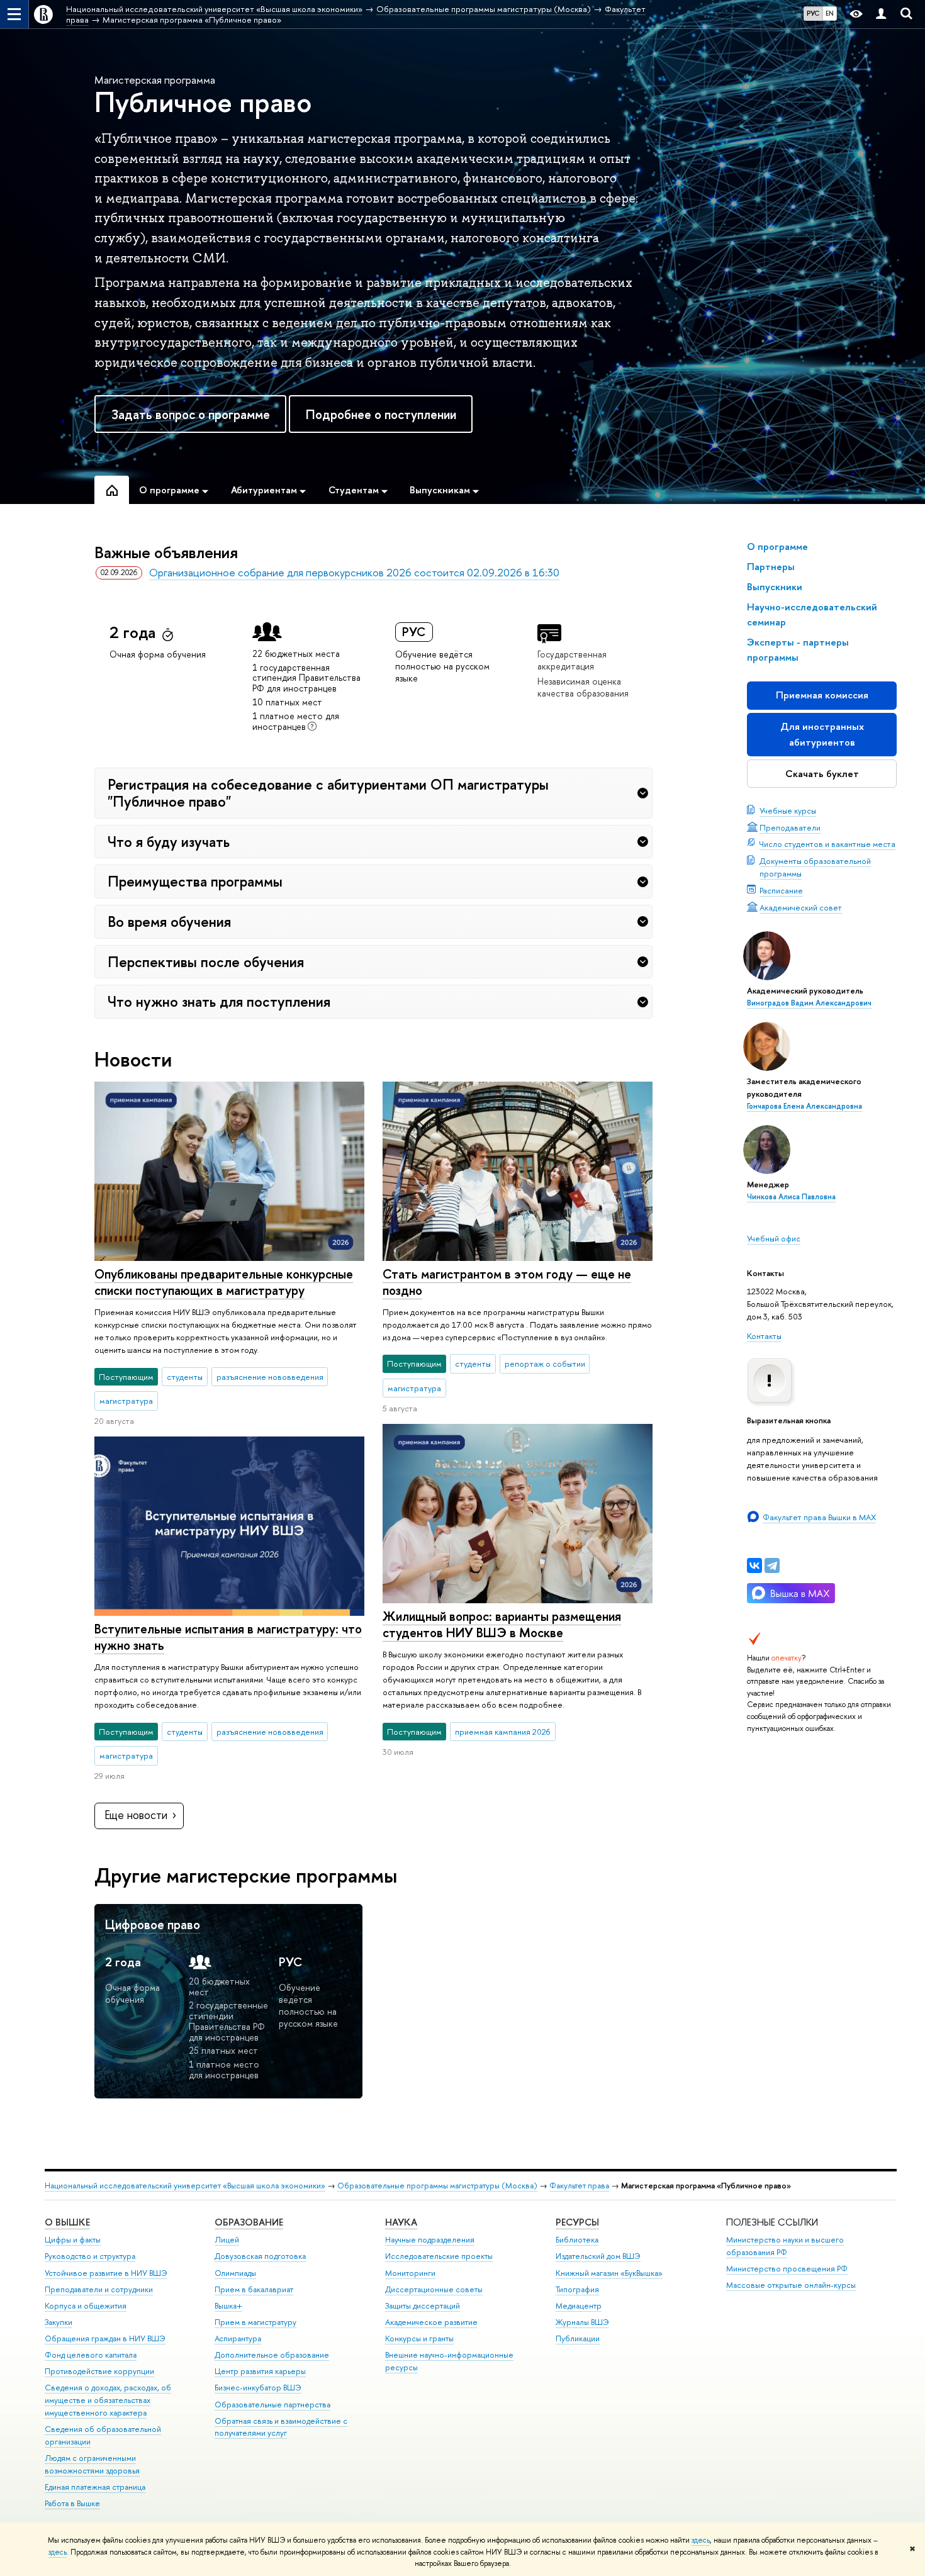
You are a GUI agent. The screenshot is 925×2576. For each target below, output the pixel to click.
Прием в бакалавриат (254, 2289)
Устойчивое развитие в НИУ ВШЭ (106, 2273)
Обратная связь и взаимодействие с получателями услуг (281, 2427)
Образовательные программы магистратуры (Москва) (437, 2186)
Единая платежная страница (95, 2487)
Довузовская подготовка (260, 2256)
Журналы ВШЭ (582, 2322)
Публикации (578, 2338)
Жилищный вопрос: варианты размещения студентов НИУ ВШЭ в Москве (502, 1625)
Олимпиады (235, 2273)
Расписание (781, 890)
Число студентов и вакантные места (827, 844)
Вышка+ (228, 2306)
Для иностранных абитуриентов (822, 734)
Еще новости (136, 1815)
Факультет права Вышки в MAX (819, 1517)
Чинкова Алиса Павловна (791, 1197)
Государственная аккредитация (572, 660)
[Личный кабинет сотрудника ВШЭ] (881, 14)
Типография (577, 2289)
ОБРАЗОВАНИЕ (249, 2222)
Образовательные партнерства (272, 2405)
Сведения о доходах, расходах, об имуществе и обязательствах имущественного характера (108, 2400)
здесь (701, 2540)
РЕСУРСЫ (577, 2222)
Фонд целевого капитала (91, 2355)
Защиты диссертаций (423, 2306)
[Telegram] (772, 1565)
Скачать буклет (822, 774)
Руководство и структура (90, 2256)
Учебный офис (774, 1238)
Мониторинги (410, 2273)
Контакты (764, 1336)
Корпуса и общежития (86, 2306)
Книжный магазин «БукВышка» (609, 2273)
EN (830, 13)
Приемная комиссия (822, 695)
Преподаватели (790, 827)
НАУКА (401, 2222)
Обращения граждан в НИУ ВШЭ (105, 2338)
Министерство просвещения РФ (787, 2269)
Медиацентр (579, 2306)
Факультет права (579, 2186)
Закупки (59, 2322)
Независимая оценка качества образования (583, 687)
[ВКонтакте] (754, 1565)
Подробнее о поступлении (381, 414)
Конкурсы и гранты (419, 2338)
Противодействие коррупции (99, 2371)
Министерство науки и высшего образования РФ (785, 2246)
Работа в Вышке (72, 2503)
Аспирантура (238, 2338)
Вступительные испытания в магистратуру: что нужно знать (228, 1637)
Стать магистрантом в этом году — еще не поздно (507, 1282)
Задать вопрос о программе (191, 414)
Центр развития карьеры (260, 2371)
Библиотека (577, 2240)
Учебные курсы (788, 810)
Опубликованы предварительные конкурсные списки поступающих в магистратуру (224, 1282)
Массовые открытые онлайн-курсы (791, 2285)
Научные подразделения (430, 2240)
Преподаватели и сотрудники (99, 2289)
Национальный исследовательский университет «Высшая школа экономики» (185, 2186)
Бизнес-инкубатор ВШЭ (258, 2388)
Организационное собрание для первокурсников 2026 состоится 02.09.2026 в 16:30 (354, 572)
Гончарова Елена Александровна (804, 1106)
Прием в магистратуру (255, 2322)
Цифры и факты (73, 2240)
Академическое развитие (431, 2322)
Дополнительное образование (272, 2355)
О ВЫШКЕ (67, 2222)
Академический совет (801, 907)
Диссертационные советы (434, 2289)
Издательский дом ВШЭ (598, 2256)
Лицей (227, 2240)
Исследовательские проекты (439, 2256)
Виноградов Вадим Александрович (809, 1003)
